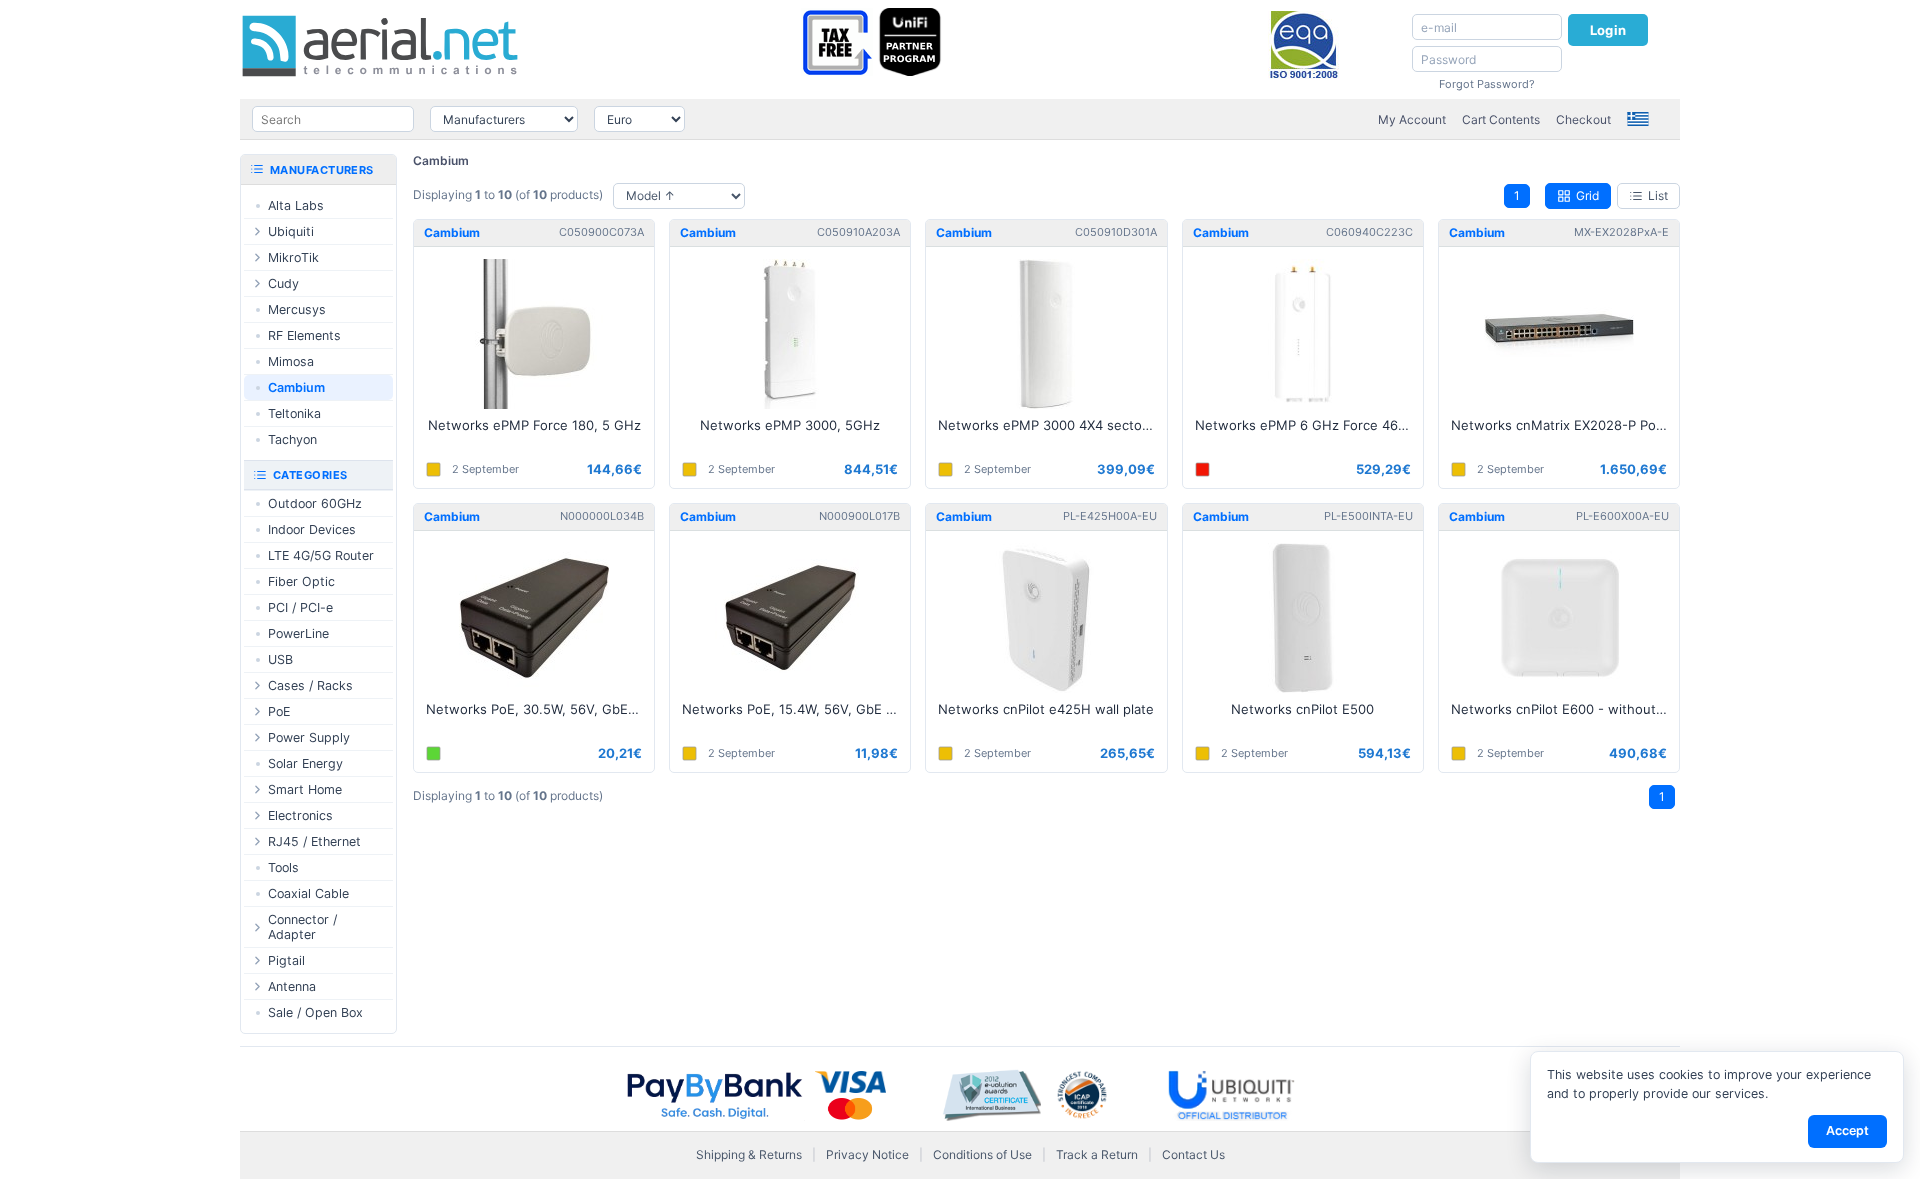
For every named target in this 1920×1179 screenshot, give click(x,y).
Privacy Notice (867, 1154)
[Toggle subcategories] (257, 231)
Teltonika (294, 413)
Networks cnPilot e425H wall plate (1046, 709)
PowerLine (298, 633)
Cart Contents (1501, 119)
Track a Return (1097, 1154)
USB (280, 659)
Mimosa (291, 361)
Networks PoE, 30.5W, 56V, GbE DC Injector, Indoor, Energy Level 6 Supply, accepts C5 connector (540, 709)
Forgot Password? (1487, 84)
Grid (1587, 195)
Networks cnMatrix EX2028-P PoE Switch (1565, 425)
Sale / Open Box (315, 1012)
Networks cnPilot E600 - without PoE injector (1565, 709)
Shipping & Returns (749, 1154)
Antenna (292, 986)
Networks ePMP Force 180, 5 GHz (534, 425)
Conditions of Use (982, 1154)
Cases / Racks (310, 685)
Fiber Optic (301, 581)
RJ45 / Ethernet (314, 841)
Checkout (1583, 119)
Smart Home (305, 789)
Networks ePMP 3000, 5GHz (790, 425)
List (1658, 195)
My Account (1412, 119)
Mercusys (297, 309)
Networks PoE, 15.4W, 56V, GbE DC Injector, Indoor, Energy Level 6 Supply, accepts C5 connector (796, 709)
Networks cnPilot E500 (1302, 709)
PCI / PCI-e (300, 607)
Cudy (283, 283)
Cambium (441, 160)
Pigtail (286, 960)
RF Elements (304, 335)
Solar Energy (305, 763)
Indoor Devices (312, 529)
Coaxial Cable (308, 893)
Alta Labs (296, 205)
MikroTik (293, 257)
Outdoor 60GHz (315, 503)
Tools (283, 867)
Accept (1847, 1130)
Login (1608, 30)
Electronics (300, 815)
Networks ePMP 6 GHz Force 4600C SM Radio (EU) (1309, 425)
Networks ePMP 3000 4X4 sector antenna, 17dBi (1052, 425)
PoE (279, 711)
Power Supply (309, 737)
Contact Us (1193, 1154)
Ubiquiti (291, 231)
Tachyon (292, 439)
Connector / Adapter (302, 927)
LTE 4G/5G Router (321, 555)
